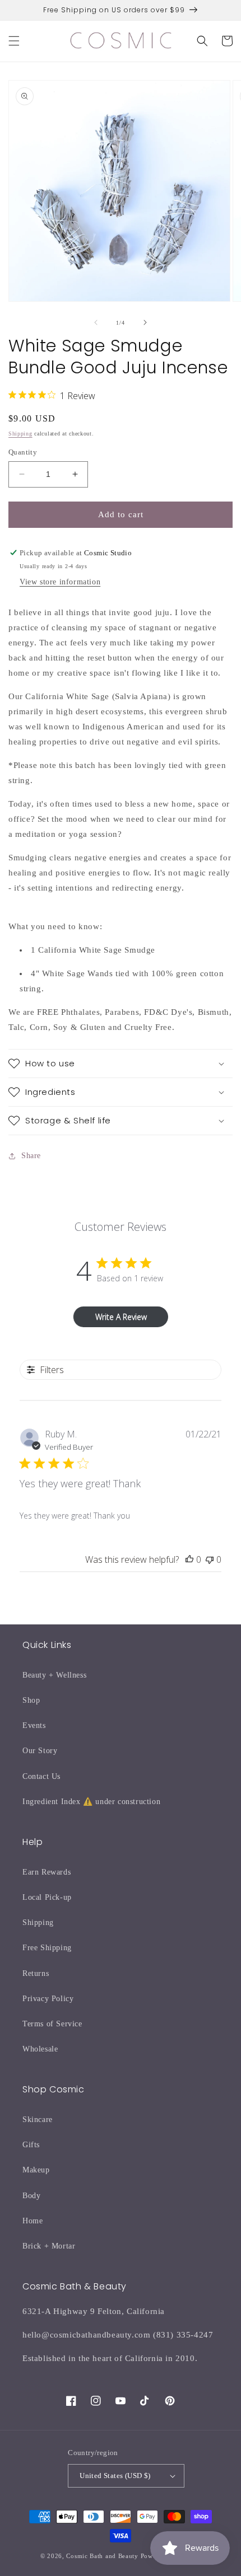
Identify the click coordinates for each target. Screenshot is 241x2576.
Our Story (40, 1751)
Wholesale (40, 2049)
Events (34, 1725)
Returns (36, 1973)
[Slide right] (145, 322)
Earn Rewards (47, 1872)
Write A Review (121, 1317)
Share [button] (31, 1156)
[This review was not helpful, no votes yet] (210, 1559)
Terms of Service (52, 2024)
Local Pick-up (47, 1897)
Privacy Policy (48, 1999)
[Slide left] (96, 322)
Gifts (31, 2145)
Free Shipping (47, 1948)
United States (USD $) (115, 2476)
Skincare (38, 2120)
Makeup (36, 2170)
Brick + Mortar (49, 2246)
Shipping (20, 434)
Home (33, 2221)
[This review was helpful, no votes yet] (189, 1559)
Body (31, 2196)
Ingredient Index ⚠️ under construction (91, 1802)
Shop (31, 1700)
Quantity (23, 452)
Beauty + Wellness (54, 1675)
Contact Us (41, 1776)
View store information (60, 582)
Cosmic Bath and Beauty (102, 2556)
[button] (14, 41)
